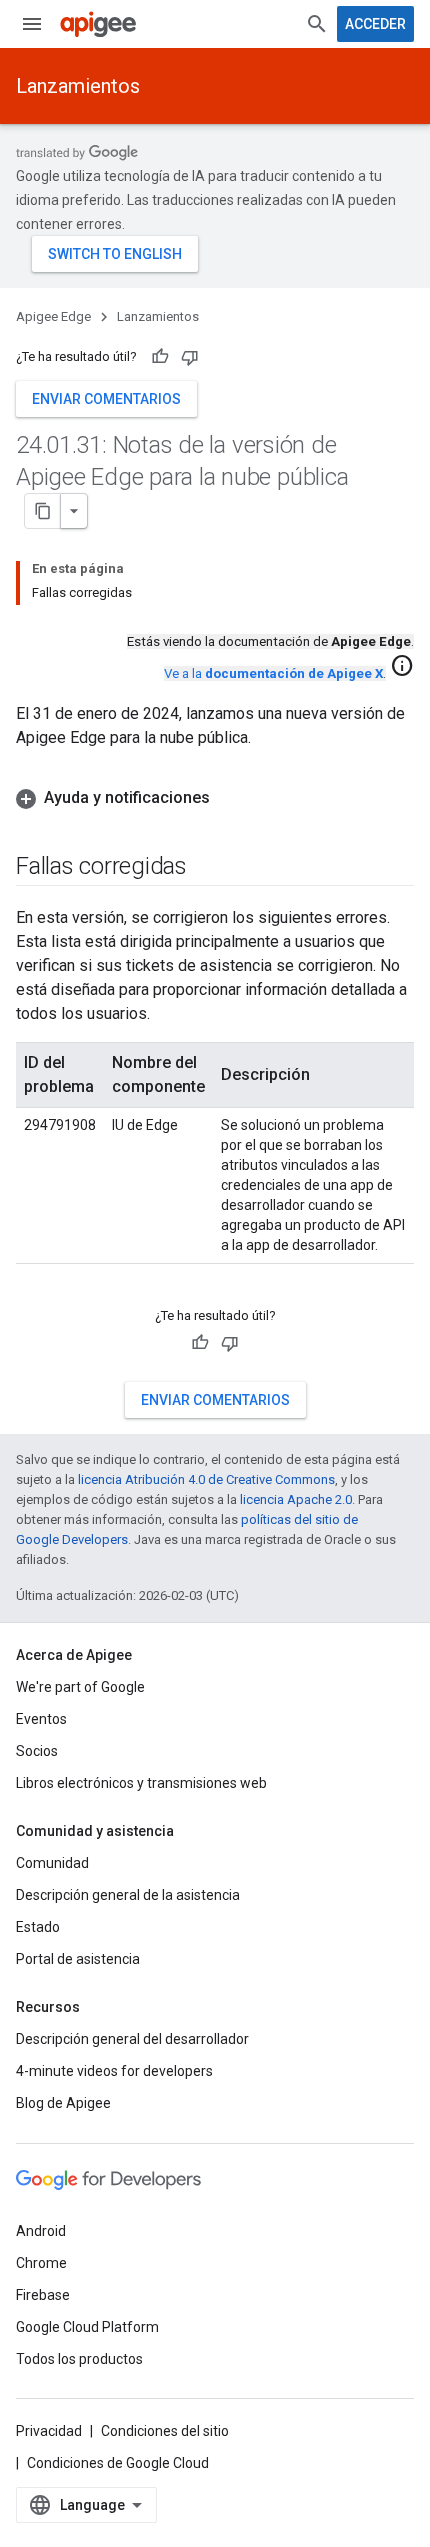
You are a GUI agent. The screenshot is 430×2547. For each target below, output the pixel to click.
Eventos (41, 1719)
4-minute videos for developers (114, 2071)
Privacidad (49, 2431)
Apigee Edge (53, 316)
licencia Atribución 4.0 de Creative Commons (206, 1479)
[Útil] (160, 357)
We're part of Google (80, 1687)
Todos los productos (79, 2359)
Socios (37, 1751)
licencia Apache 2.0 (296, 1499)
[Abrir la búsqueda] (317, 24)
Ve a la (273, 673)
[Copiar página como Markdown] (43, 511)
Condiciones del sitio (165, 2431)
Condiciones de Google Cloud (118, 2463)
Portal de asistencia (78, 1959)
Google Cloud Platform (87, 2327)
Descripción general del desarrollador (132, 2039)
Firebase (43, 2295)
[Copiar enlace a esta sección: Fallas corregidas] (207, 868)
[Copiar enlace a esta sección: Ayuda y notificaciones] (230, 798)
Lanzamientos (78, 86)
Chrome (41, 2263)
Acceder (375, 24)
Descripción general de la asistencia (128, 1895)
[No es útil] (190, 357)
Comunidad (52, 1863)
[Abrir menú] (32, 24)
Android (41, 2231)
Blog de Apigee (63, 2103)
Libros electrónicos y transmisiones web (141, 1783)
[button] (215, 798)
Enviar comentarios (106, 399)
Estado (38, 1927)
